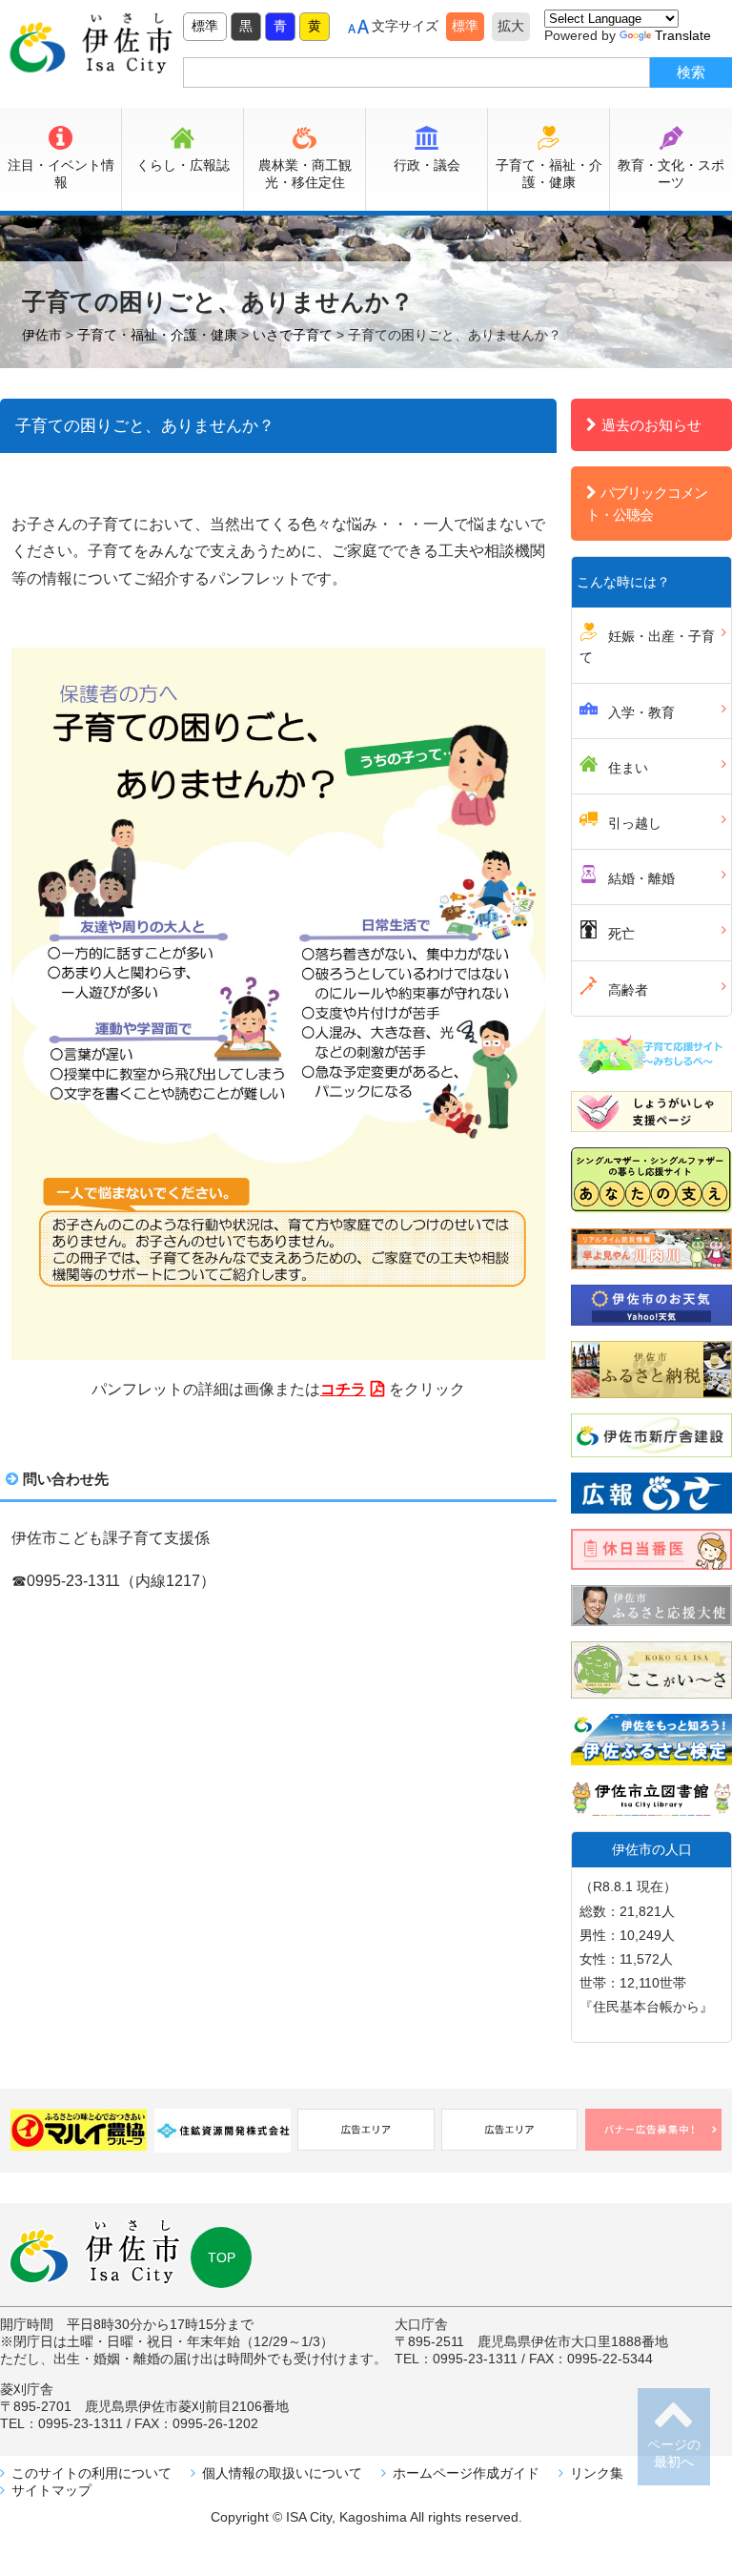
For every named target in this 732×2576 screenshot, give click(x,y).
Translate (683, 35)
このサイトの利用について (91, 2473)
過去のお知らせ (651, 425)
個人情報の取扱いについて (282, 2473)
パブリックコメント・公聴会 (647, 504)
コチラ (343, 1389)
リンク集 (597, 2473)
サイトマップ (51, 2490)
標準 (205, 26)
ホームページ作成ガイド (466, 2473)
